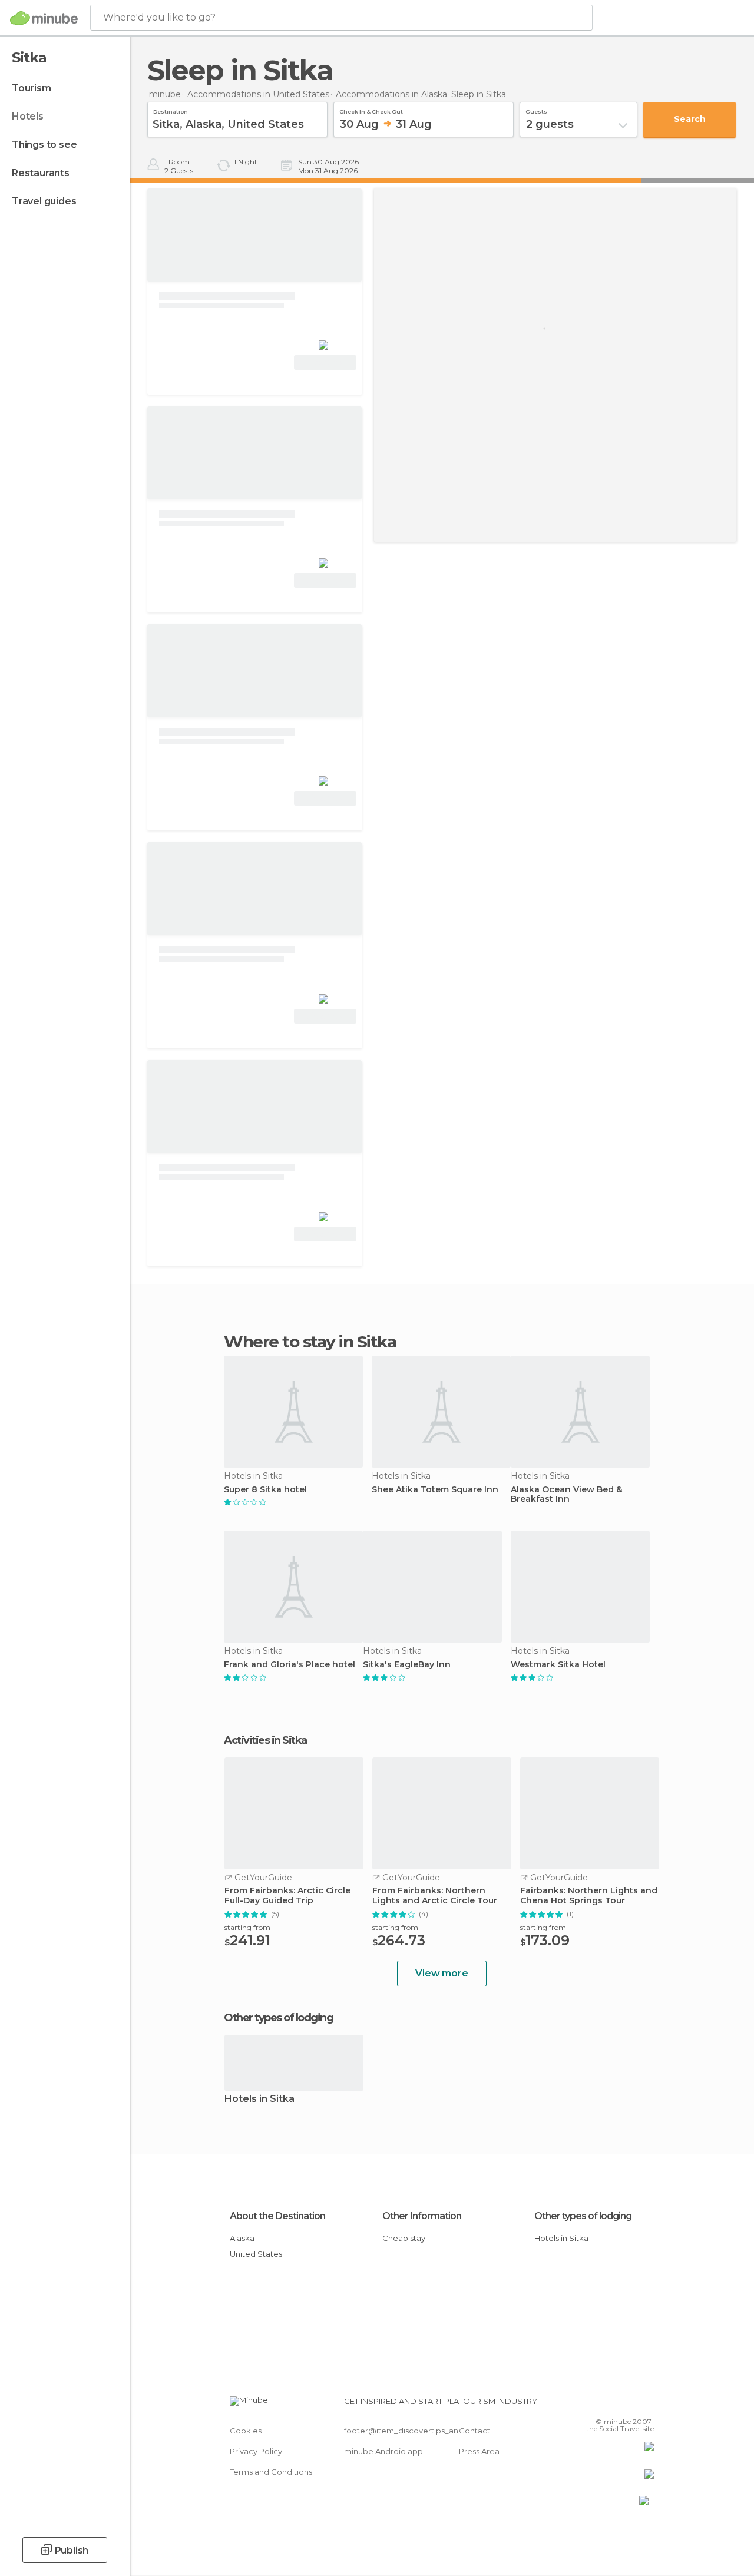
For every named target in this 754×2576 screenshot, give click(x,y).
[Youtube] (646, 2405)
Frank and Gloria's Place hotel (290, 1665)
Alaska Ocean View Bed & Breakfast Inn (566, 1495)
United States (256, 2254)
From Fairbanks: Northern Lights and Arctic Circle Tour (435, 1896)
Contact (474, 2431)
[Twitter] (616, 2405)
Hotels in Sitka (259, 2099)
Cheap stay (404, 2238)
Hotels (28, 116)
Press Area (479, 2451)
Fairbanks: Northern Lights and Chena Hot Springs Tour (589, 1896)
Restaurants (41, 173)
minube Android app (383, 2451)
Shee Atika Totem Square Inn (435, 1490)
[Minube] (44, 18)
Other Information (422, 2216)
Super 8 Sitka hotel (265, 1490)
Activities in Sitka (265, 1740)
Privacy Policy (256, 2451)
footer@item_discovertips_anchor (410, 2431)
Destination (171, 110)
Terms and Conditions (271, 2472)
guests (536, 110)
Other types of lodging (583, 2216)
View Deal (325, 362)
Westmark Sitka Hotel (558, 1665)
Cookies (246, 2431)
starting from (247, 1927)
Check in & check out (371, 110)
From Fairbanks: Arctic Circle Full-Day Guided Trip (287, 1896)
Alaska (242, 2238)
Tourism (32, 88)
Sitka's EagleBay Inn (407, 1665)
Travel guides (44, 201)
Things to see (44, 145)
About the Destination (277, 2216)
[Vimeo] (631, 2405)
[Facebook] (600, 2405)
